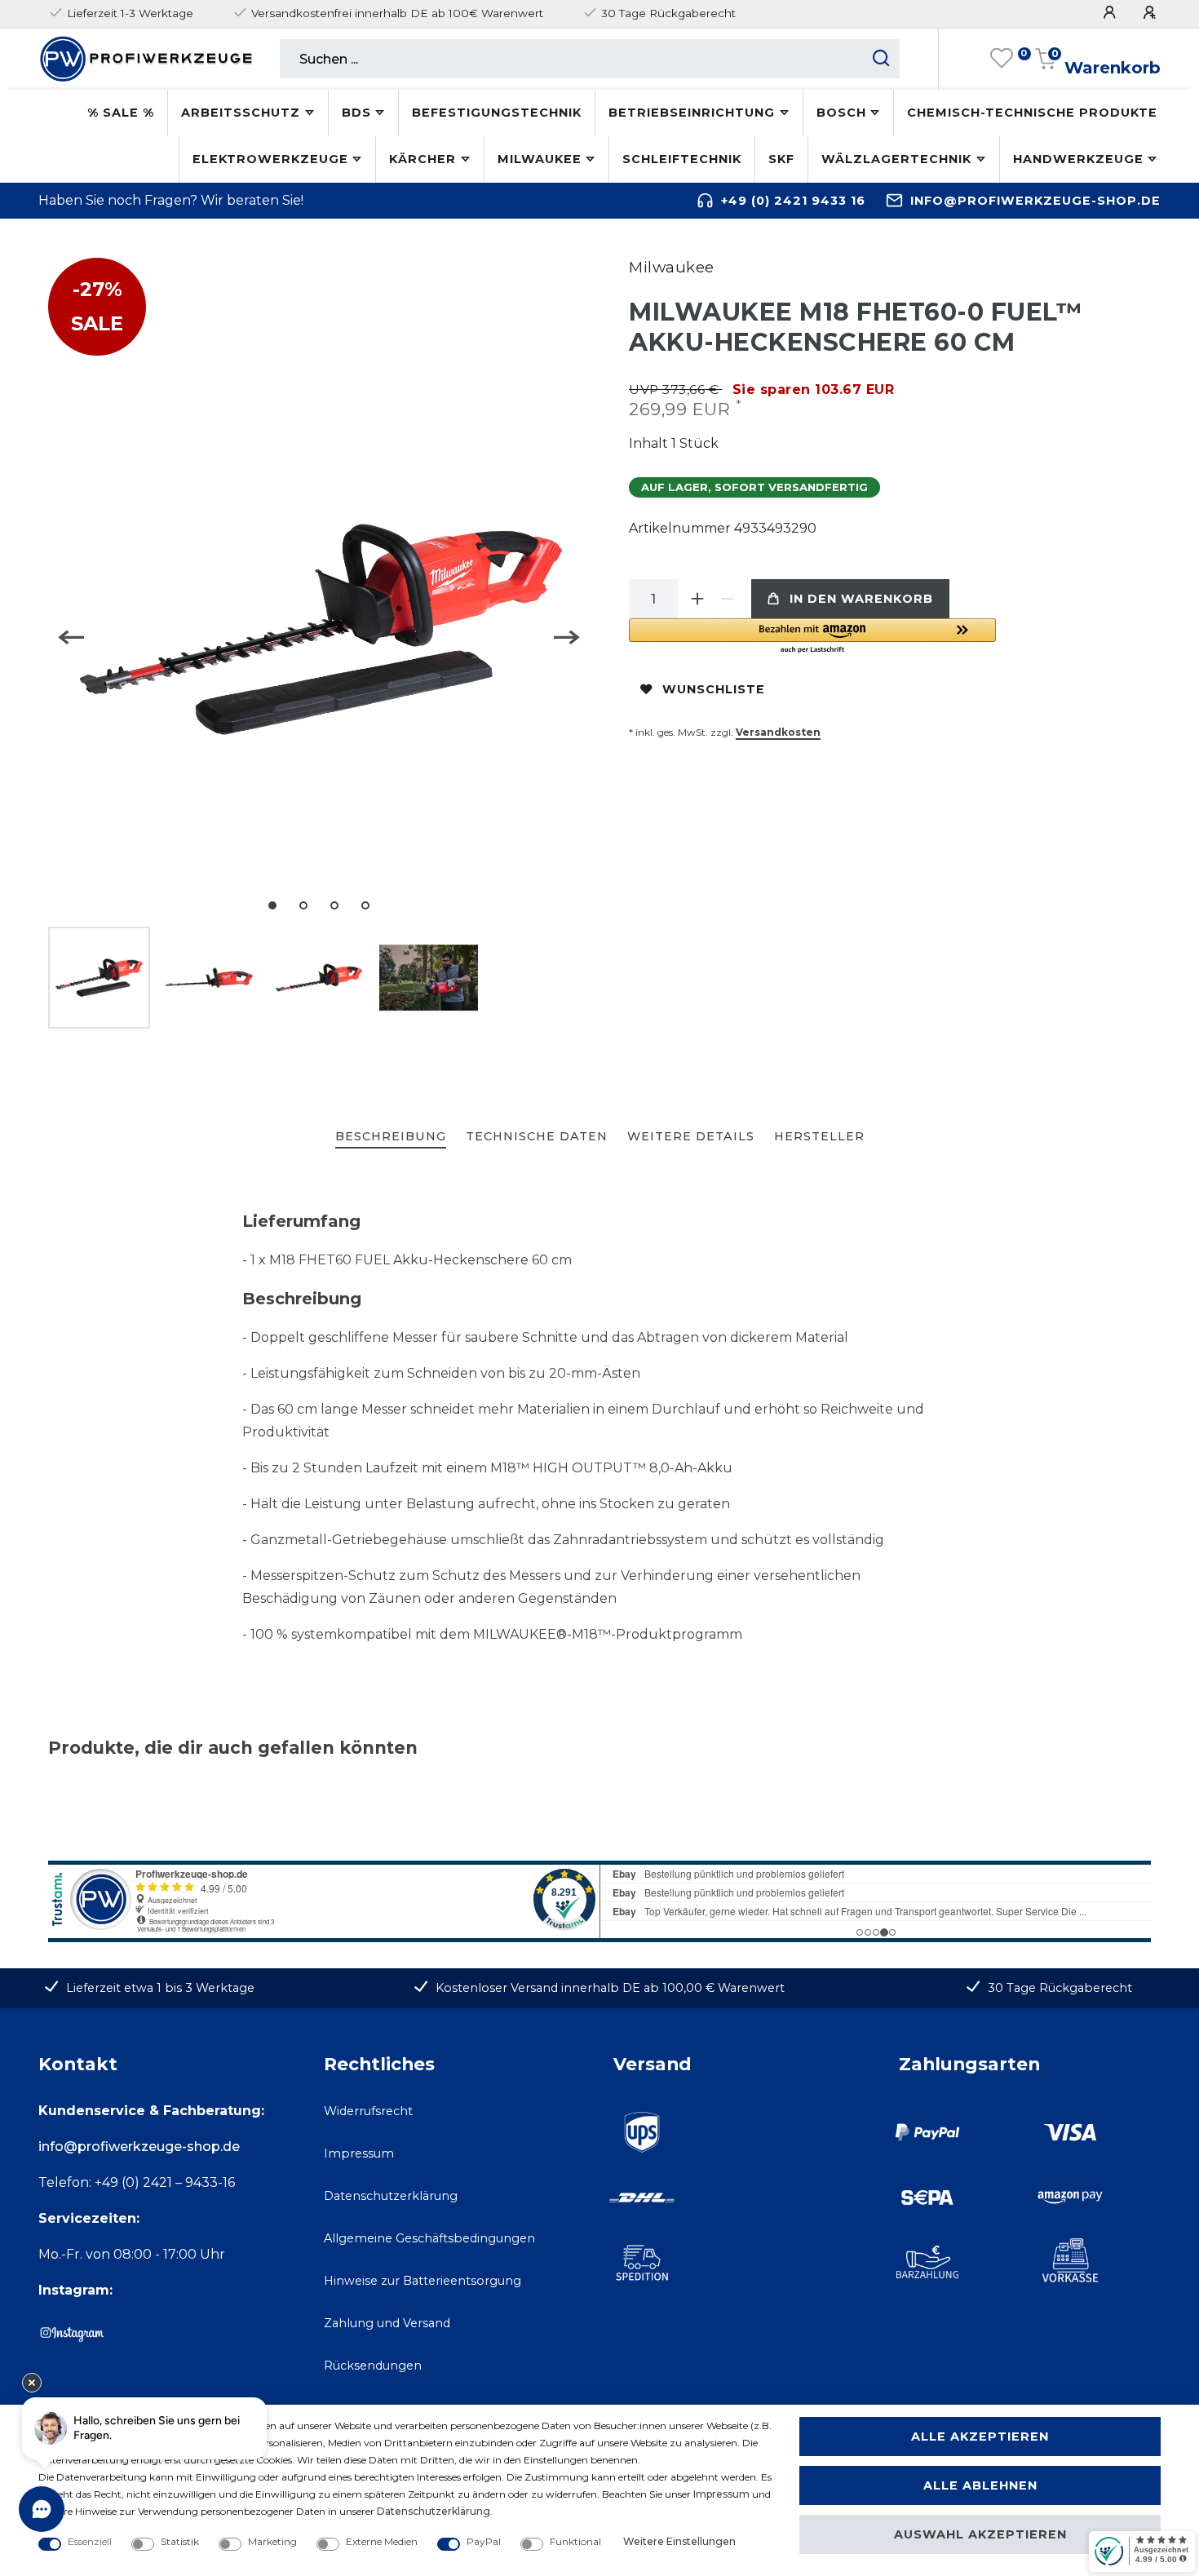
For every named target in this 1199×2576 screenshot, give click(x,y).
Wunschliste (714, 689)
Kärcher (423, 159)
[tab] (391, 1138)
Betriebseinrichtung (692, 113)
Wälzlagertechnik (896, 159)
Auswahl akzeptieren (980, 2534)
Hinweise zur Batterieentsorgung (423, 2281)
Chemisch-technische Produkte (1032, 113)
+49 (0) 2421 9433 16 (793, 201)
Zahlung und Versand (387, 2323)
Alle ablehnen (980, 2485)
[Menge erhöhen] (697, 599)
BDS (356, 113)
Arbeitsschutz (241, 113)
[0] (1002, 59)
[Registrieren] (1152, 13)
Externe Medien (382, 2541)
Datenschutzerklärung (391, 2196)
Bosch (841, 113)
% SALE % (121, 113)
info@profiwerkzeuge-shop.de (1035, 201)
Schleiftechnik (682, 159)
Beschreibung (391, 1136)
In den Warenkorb (861, 599)
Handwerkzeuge (1078, 159)
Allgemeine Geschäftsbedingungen (429, 2238)
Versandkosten (778, 732)
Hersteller (819, 1136)
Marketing (272, 2541)
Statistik (180, 2541)
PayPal (484, 2541)
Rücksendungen (373, 2366)
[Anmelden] (1112, 13)
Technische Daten (537, 1136)
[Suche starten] (881, 59)
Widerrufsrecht (368, 2111)
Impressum (359, 2153)
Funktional (575, 2541)
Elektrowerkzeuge (270, 159)
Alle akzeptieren (980, 2437)
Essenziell (90, 2541)
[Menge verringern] (727, 599)
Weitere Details (691, 1136)
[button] (812, 637)
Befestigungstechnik (497, 113)
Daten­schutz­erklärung (434, 2511)
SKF (781, 159)
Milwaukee (540, 159)
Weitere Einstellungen (679, 2541)
